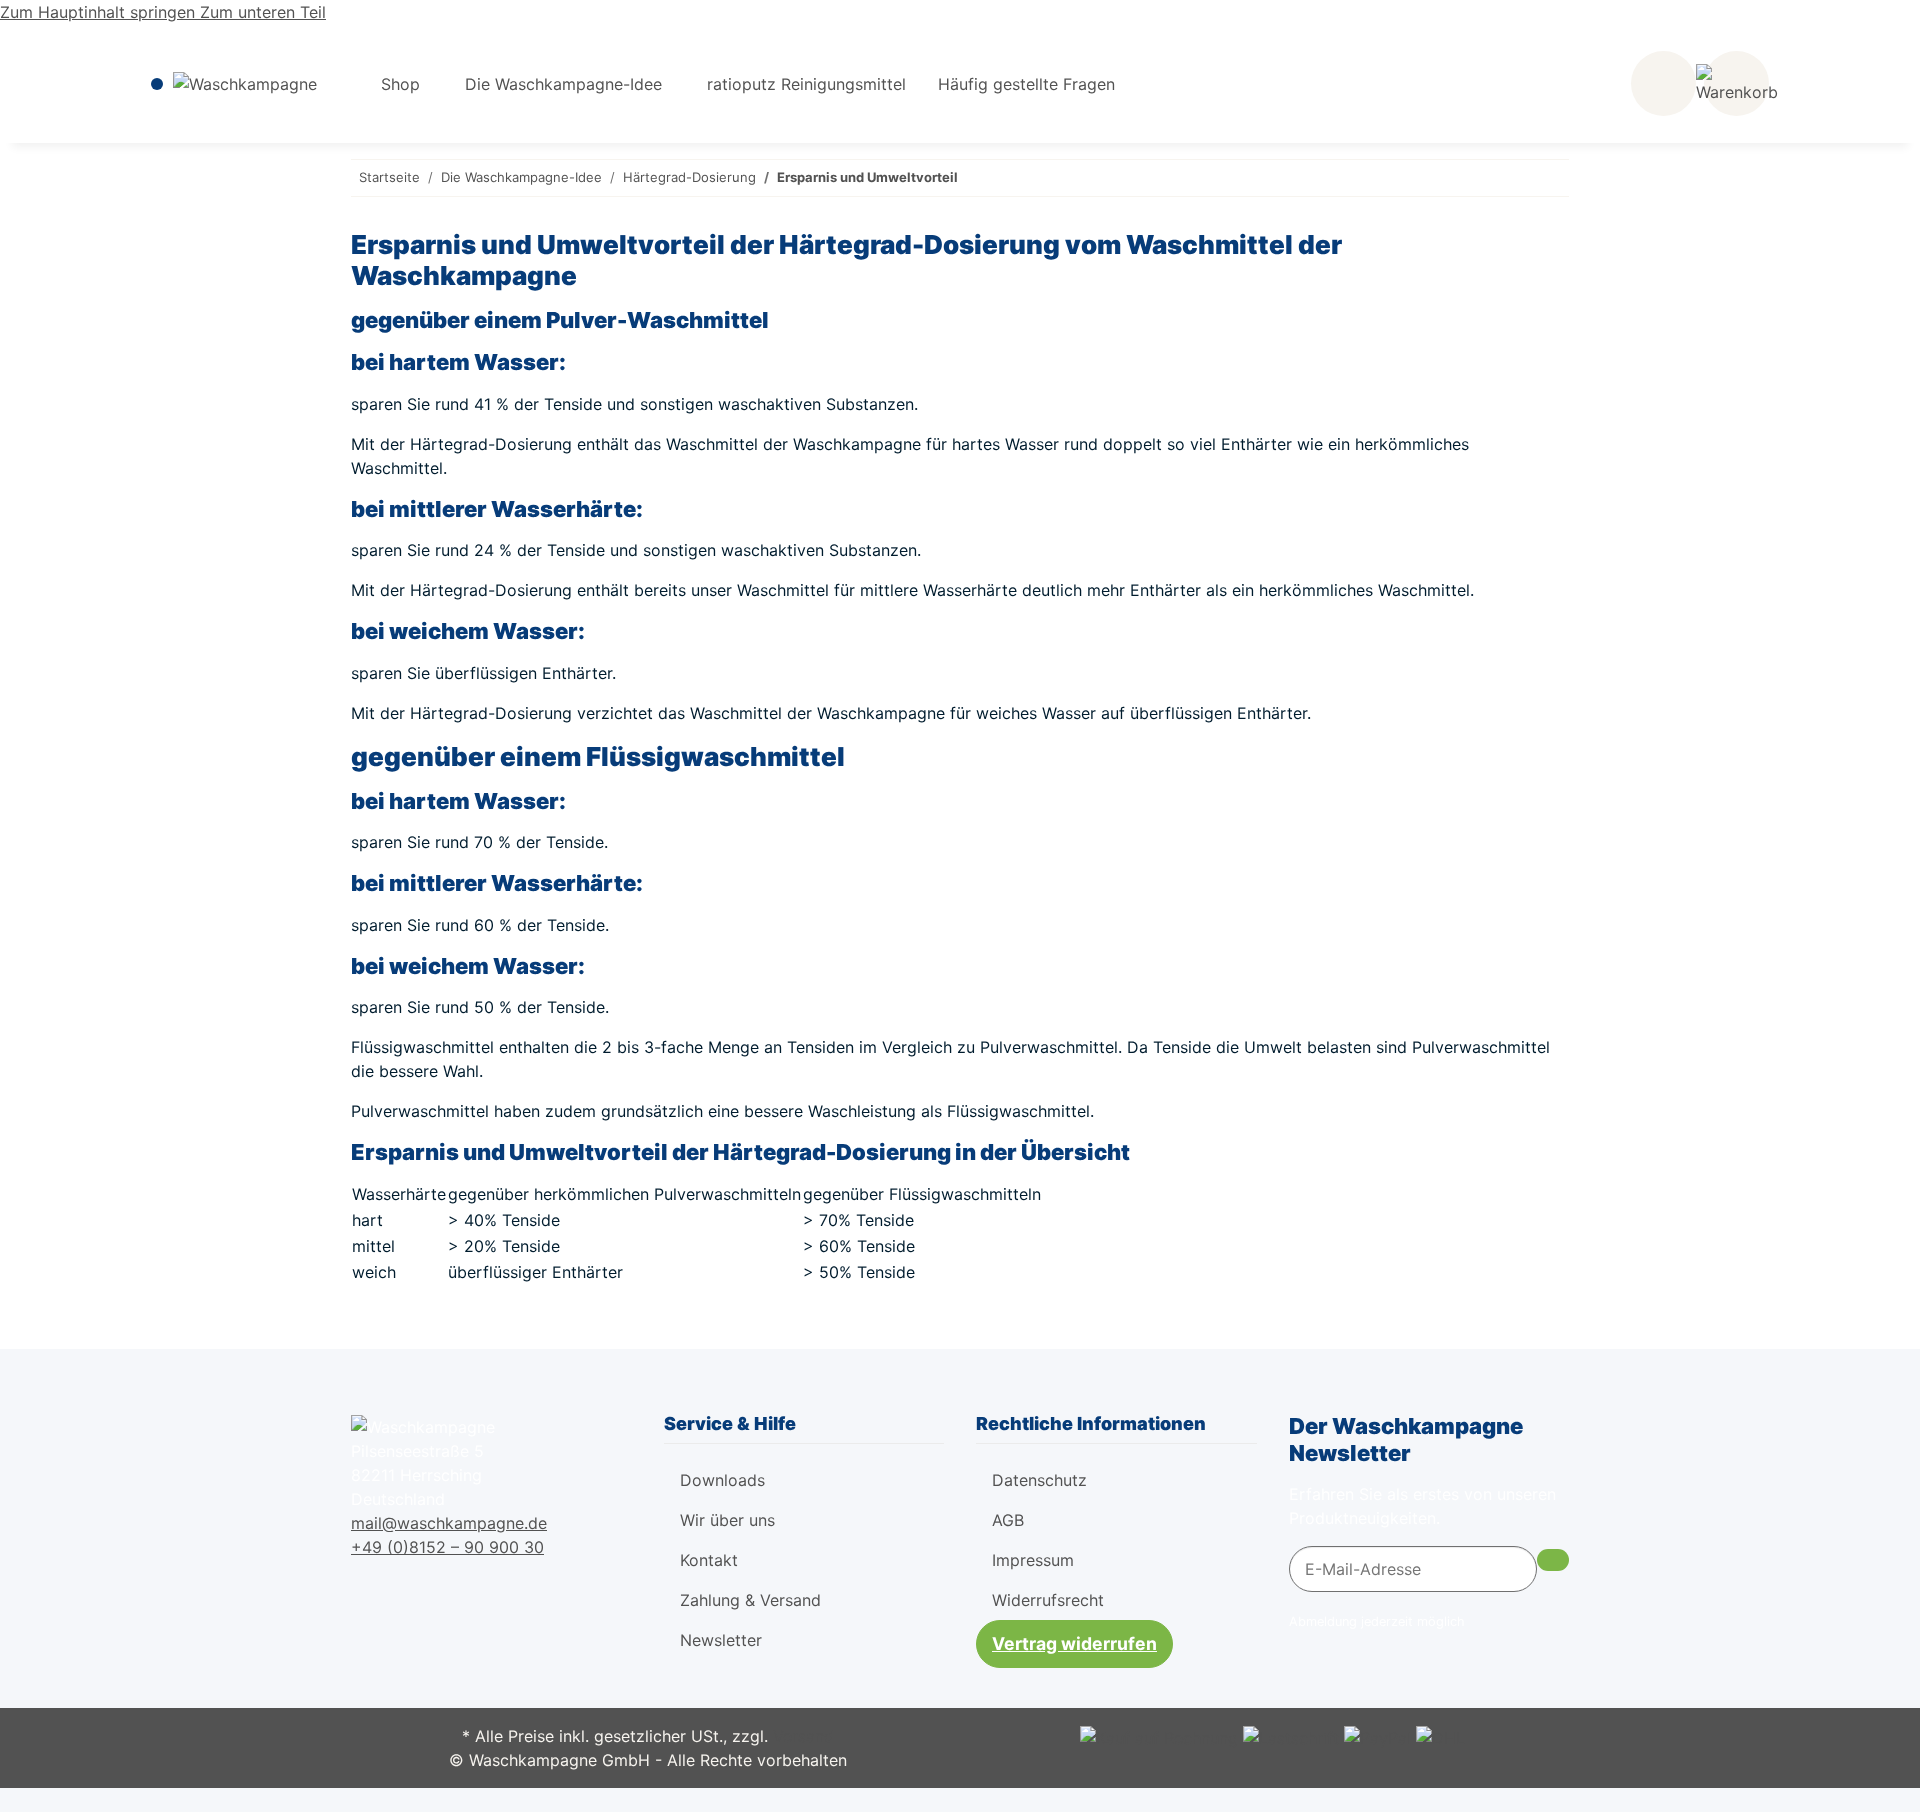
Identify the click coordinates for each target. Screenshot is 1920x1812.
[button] (1663, 83)
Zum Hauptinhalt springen (100, 12)
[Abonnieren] (1553, 1560)
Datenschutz (1039, 1480)
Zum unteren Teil (263, 12)
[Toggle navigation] (157, 84)
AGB (1008, 1520)
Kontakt (709, 1560)
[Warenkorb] (1736, 83)
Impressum (1033, 1560)
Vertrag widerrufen (1074, 1643)
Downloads (722, 1480)
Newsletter (721, 1640)
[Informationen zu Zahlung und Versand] (1159, 1736)
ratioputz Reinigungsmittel (806, 84)
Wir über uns (727, 1520)
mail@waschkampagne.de (449, 1523)
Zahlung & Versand (750, 1600)
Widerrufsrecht (1048, 1600)
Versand (803, 1736)
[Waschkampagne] (245, 84)
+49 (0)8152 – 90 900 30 (447, 1547)
